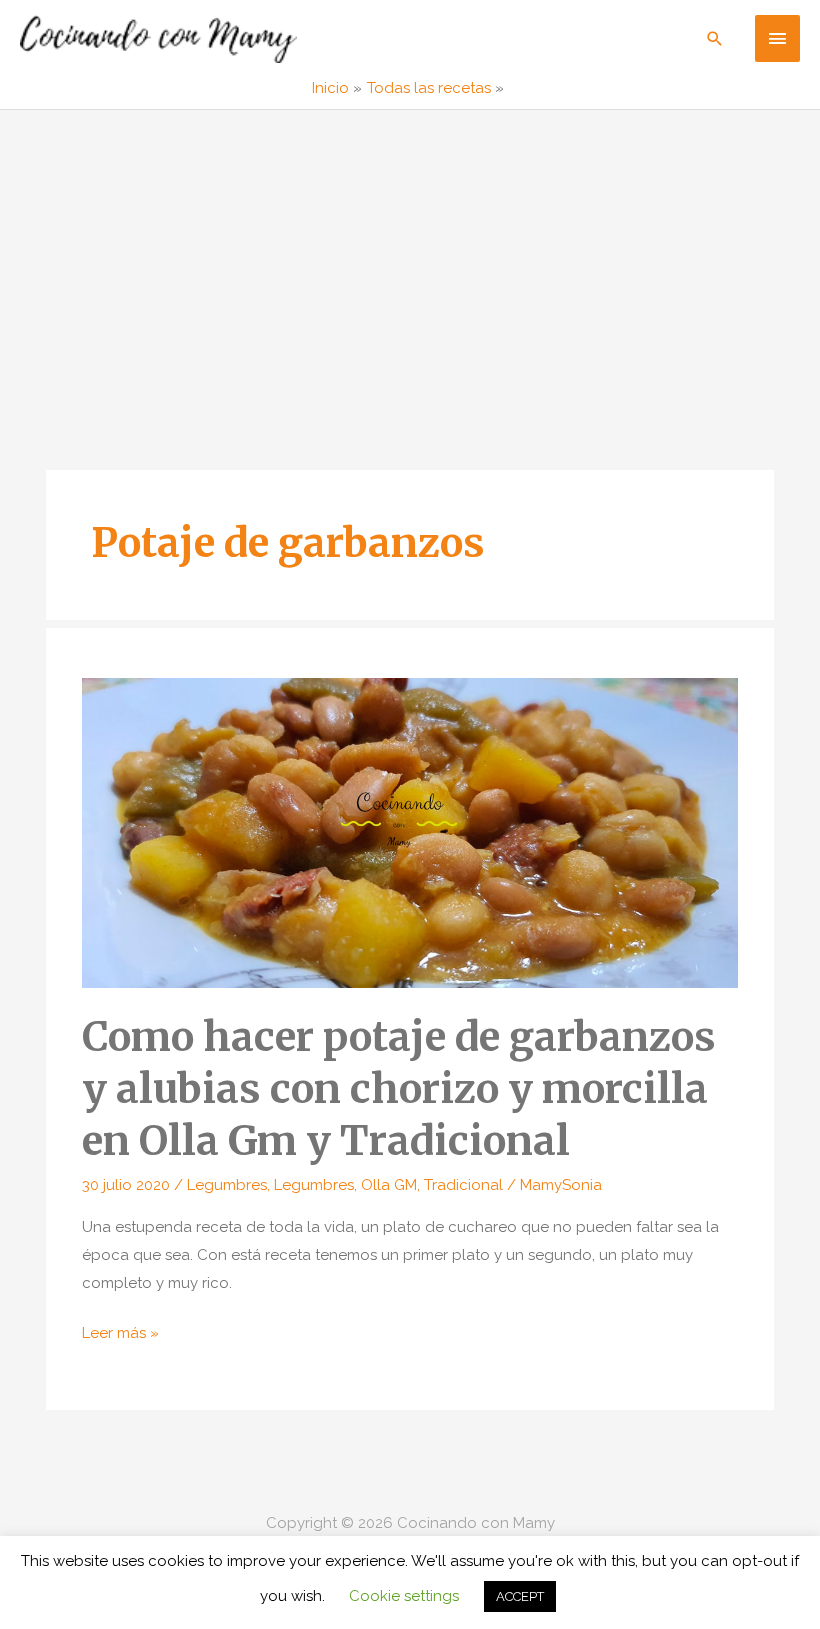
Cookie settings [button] (404, 1596)
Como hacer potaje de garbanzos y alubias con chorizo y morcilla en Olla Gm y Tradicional (399, 1089)
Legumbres (227, 1185)
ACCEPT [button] (520, 1596)
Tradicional (463, 1185)
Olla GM (389, 1185)
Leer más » (120, 1335)
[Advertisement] (410, 260)
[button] (715, 38)
